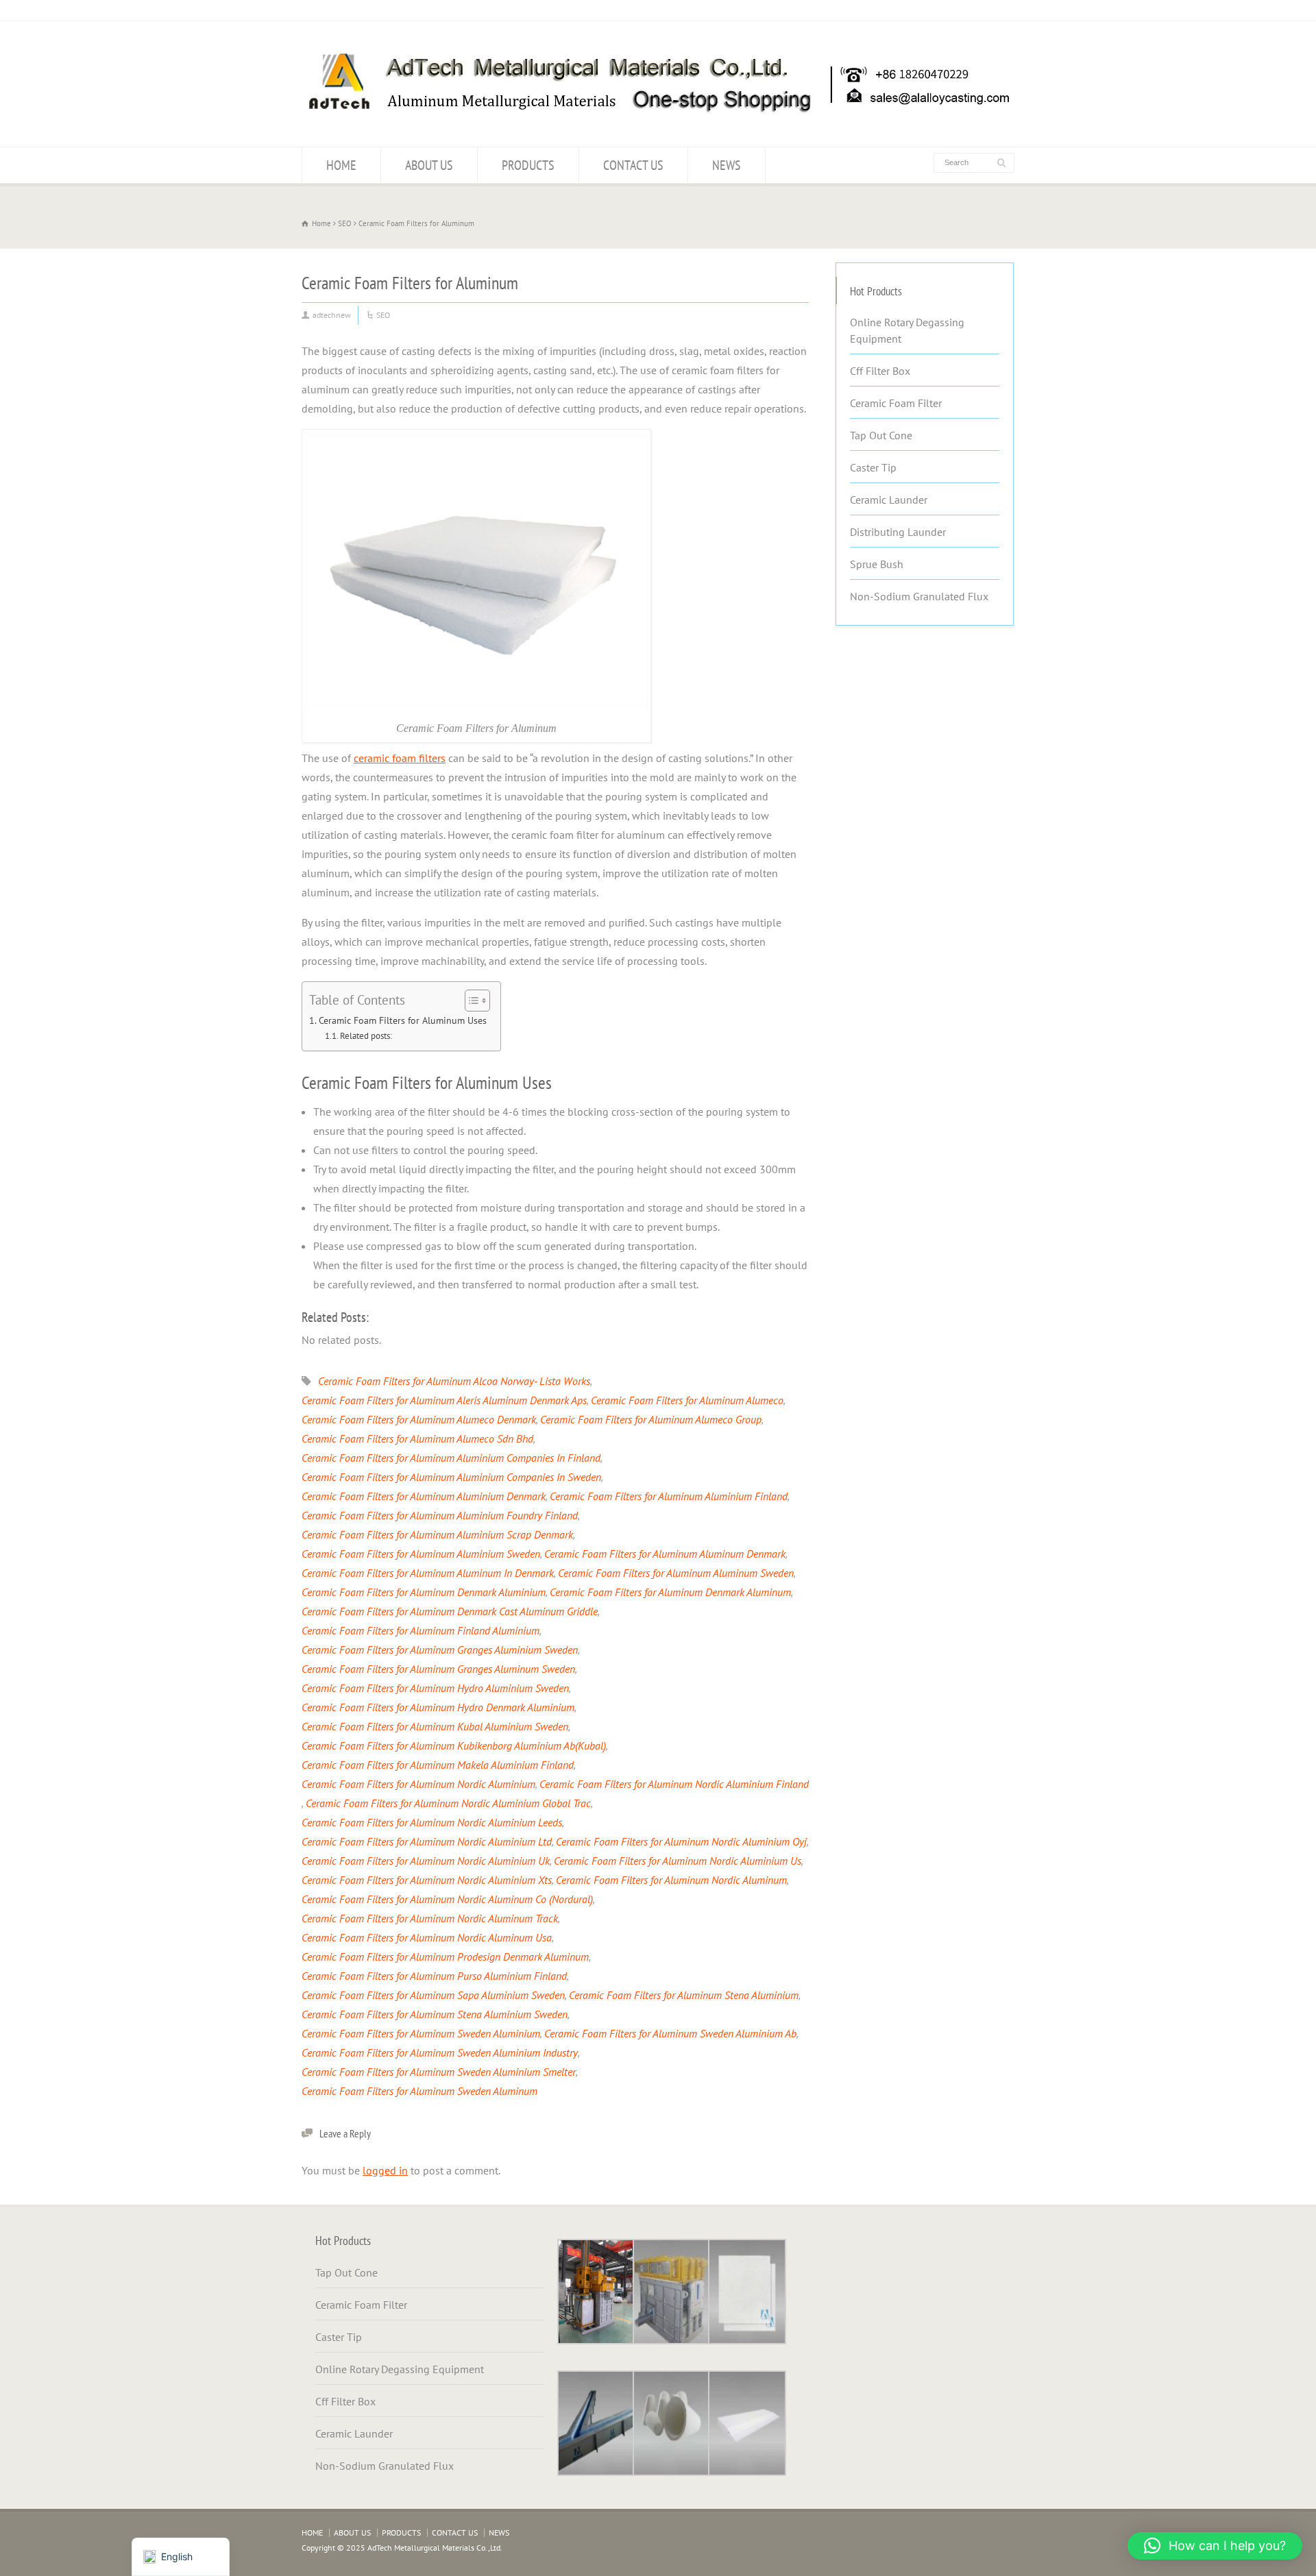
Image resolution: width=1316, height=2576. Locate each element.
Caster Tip (873, 467)
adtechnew (332, 315)
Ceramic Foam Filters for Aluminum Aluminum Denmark (665, 1554)
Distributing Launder (898, 532)
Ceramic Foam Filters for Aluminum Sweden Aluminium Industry (440, 2052)
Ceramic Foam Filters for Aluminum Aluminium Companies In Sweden (451, 1477)
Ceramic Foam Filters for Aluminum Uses (403, 1020)
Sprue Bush (877, 564)
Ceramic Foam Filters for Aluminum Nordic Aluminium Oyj (681, 1841)
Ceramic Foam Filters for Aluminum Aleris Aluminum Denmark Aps (444, 1400)
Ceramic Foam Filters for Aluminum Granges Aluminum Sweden (438, 1669)
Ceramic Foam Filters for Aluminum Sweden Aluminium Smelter (439, 2072)
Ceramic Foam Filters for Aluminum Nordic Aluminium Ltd (427, 1841)
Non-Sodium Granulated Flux (919, 596)
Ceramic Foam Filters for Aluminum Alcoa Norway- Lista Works (454, 1381)
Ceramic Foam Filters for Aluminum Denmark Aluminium (424, 1592)
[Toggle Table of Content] (471, 1001)
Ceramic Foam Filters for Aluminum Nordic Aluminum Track (430, 1918)
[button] (1215, 2546)
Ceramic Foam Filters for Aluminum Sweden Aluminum (419, 2091)
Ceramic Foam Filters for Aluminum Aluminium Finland (669, 1496)
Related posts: (366, 1036)
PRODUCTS (528, 165)
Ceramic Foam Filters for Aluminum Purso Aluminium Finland (434, 1976)
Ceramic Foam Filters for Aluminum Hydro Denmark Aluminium (438, 1707)
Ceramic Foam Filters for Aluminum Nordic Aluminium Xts (427, 1880)
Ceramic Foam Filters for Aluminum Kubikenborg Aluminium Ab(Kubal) (454, 1745)
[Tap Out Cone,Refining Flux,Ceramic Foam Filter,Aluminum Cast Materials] (658, 120)
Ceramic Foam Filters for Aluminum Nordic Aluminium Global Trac (448, 1803)
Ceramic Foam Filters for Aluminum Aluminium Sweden (421, 1554)
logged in (385, 2170)
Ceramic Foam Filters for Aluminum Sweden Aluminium (421, 2033)
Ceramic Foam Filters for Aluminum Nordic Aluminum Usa (427, 1937)
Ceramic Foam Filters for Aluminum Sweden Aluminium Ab (670, 2033)
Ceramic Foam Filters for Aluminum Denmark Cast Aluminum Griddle (450, 1611)
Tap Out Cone (881, 435)
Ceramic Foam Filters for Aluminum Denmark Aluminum (670, 1592)
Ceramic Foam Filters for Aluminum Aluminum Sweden (676, 1573)
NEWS (727, 165)
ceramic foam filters (400, 758)
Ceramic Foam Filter (896, 403)
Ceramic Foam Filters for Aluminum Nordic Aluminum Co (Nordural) (447, 1899)
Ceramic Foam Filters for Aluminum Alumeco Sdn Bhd (417, 1438)
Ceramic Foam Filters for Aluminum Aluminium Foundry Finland (440, 1515)
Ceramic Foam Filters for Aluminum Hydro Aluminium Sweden (435, 1688)
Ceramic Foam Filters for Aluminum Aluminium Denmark (424, 1496)
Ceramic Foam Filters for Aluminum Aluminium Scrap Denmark (437, 1534)
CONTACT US (633, 165)
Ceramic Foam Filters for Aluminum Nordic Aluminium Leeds (432, 1822)
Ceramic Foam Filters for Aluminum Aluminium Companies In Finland (451, 1458)
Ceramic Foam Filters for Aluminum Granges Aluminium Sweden (440, 1649)
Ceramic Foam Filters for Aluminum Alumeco (687, 1400)
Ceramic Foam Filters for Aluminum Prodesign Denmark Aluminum (445, 1956)
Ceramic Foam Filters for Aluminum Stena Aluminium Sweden (435, 2014)
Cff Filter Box (880, 371)
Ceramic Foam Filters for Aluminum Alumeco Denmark (419, 1419)
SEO (383, 315)
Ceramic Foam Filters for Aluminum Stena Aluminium (684, 1995)
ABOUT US (429, 165)
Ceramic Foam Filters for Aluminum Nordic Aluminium (418, 1784)
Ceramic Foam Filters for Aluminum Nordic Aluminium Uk (426, 1861)
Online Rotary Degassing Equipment (907, 330)
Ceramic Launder (889, 500)
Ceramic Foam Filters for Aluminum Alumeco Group (651, 1419)
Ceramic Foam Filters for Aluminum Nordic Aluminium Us (678, 1861)
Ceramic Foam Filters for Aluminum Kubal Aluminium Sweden (435, 1726)
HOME (341, 165)
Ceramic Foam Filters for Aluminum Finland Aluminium (421, 1630)
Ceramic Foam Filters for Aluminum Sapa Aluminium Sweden (433, 1995)
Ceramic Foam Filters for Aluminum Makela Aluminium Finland (438, 1765)
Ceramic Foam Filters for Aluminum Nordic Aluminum (671, 1880)
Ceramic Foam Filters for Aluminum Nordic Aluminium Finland (674, 1784)
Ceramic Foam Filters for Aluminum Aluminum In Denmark (428, 1573)
